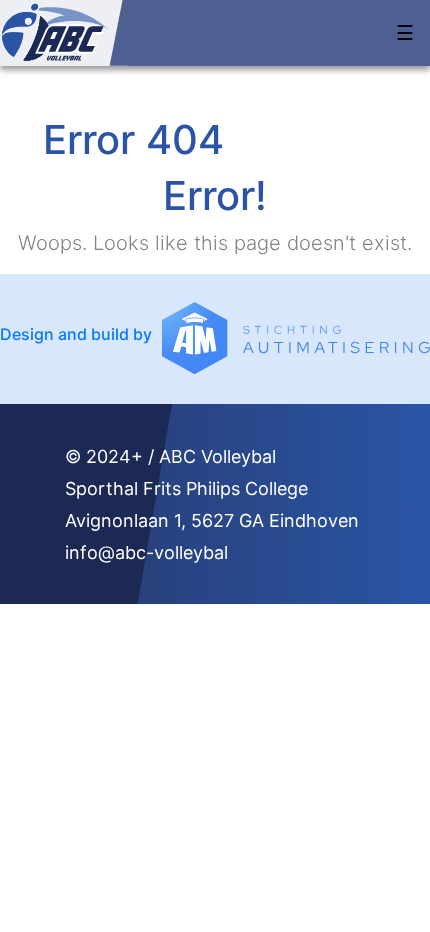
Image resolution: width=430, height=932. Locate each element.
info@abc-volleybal (146, 551)
